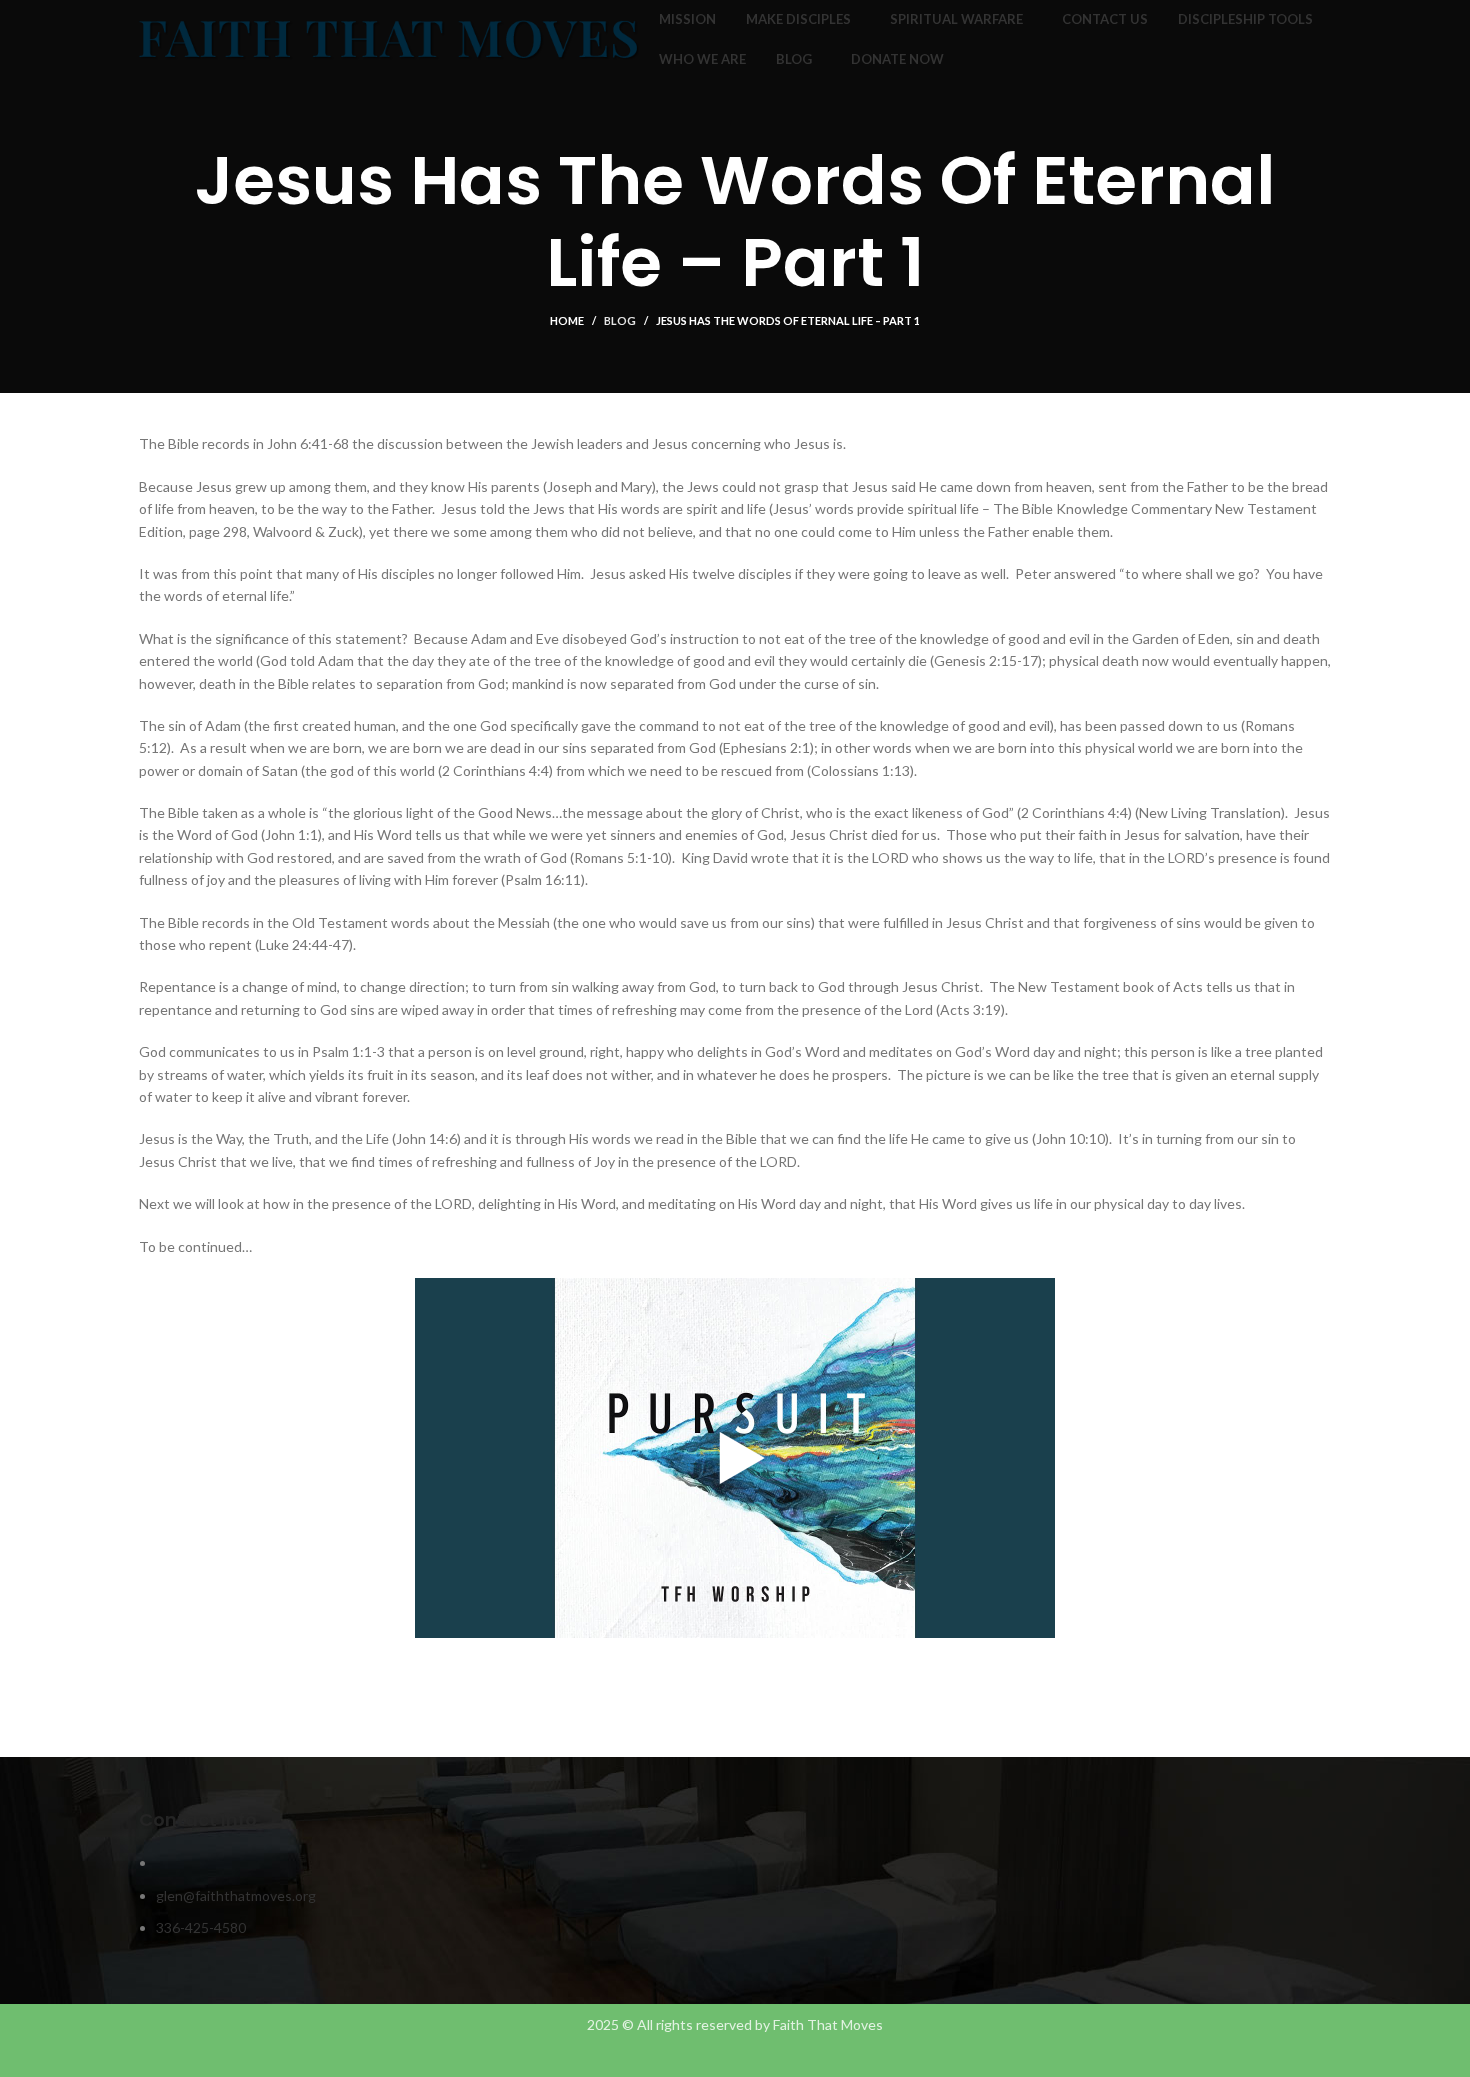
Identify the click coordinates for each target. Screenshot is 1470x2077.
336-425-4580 (201, 1927)
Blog (620, 320)
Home (567, 320)
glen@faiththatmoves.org (236, 1895)
